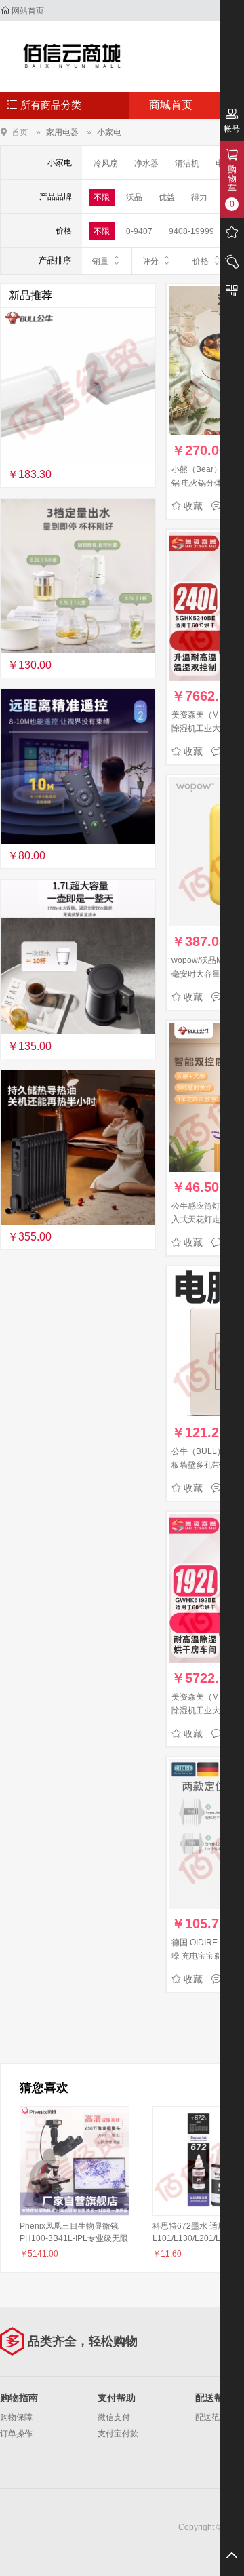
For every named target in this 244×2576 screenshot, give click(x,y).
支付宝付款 (118, 2434)
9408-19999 (191, 231)
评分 (150, 261)
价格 (201, 261)
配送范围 (211, 2417)
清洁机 (187, 163)
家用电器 (62, 132)
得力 (199, 197)
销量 (100, 261)
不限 (102, 197)
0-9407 (139, 231)
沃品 (134, 197)
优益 (167, 197)
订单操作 (16, 2434)
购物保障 (16, 2417)
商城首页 (171, 105)
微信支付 (114, 2417)
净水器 (146, 163)
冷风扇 (106, 163)
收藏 (193, 506)
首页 (20, 132)
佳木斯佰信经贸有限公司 (72, 56)
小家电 (109, 132)
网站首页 (28, 11)
